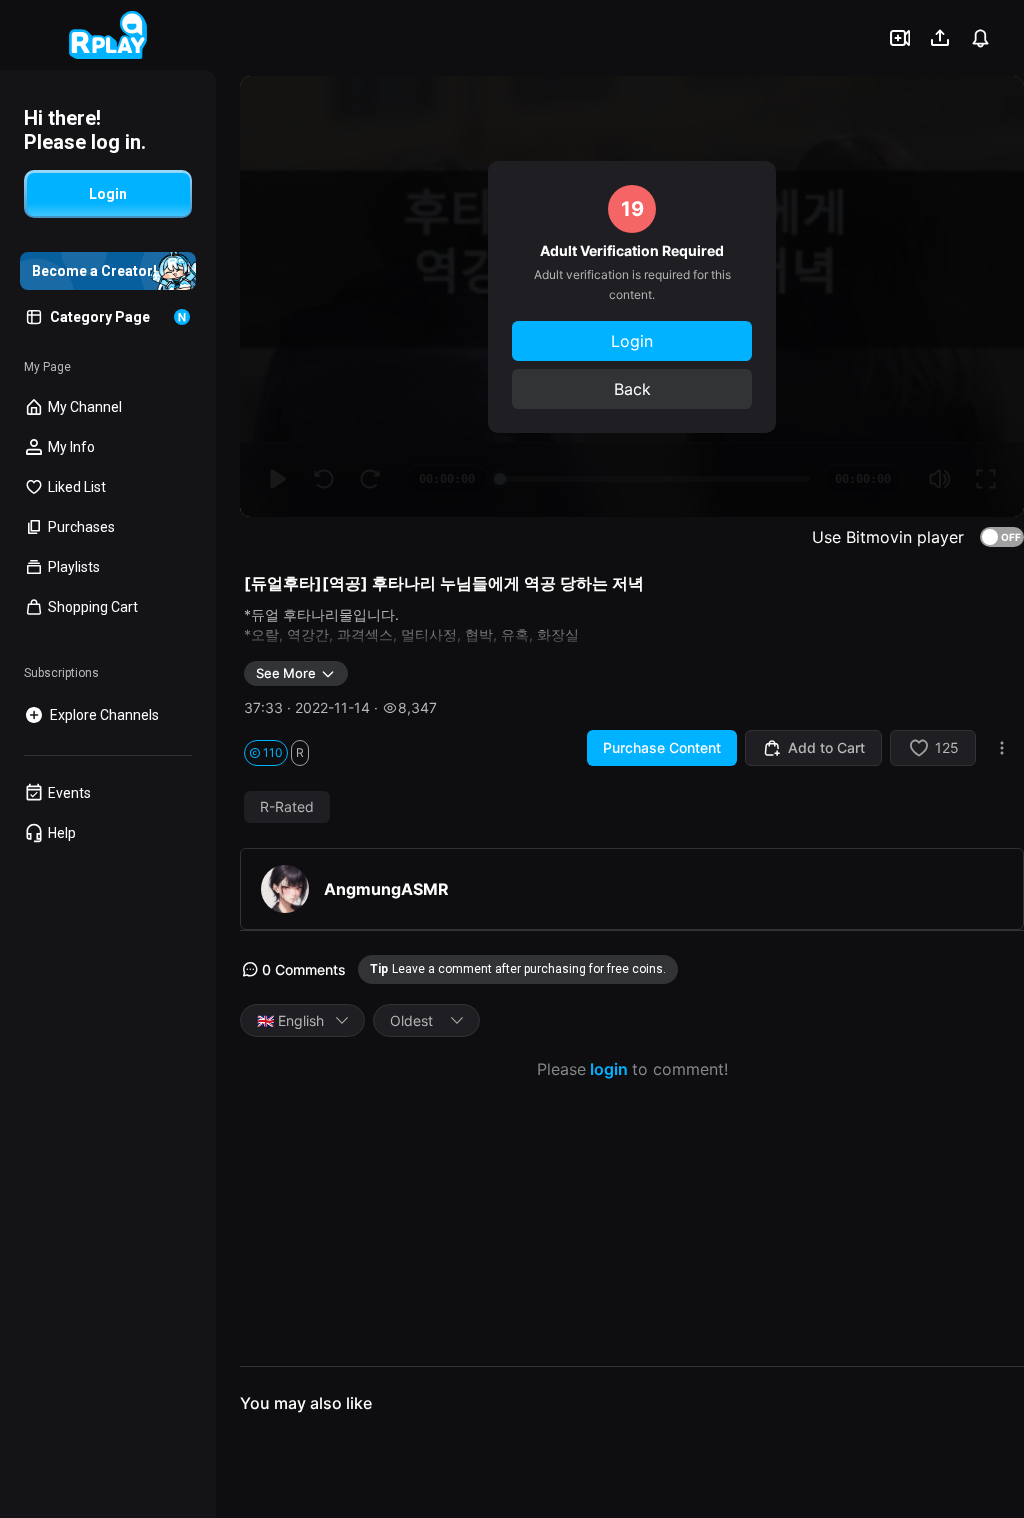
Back (632, 389)
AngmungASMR (386, 889)
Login (632, 341)
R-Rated (287, 807)
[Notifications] (980, 38)
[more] (1002, 748)
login (609, 1069)
